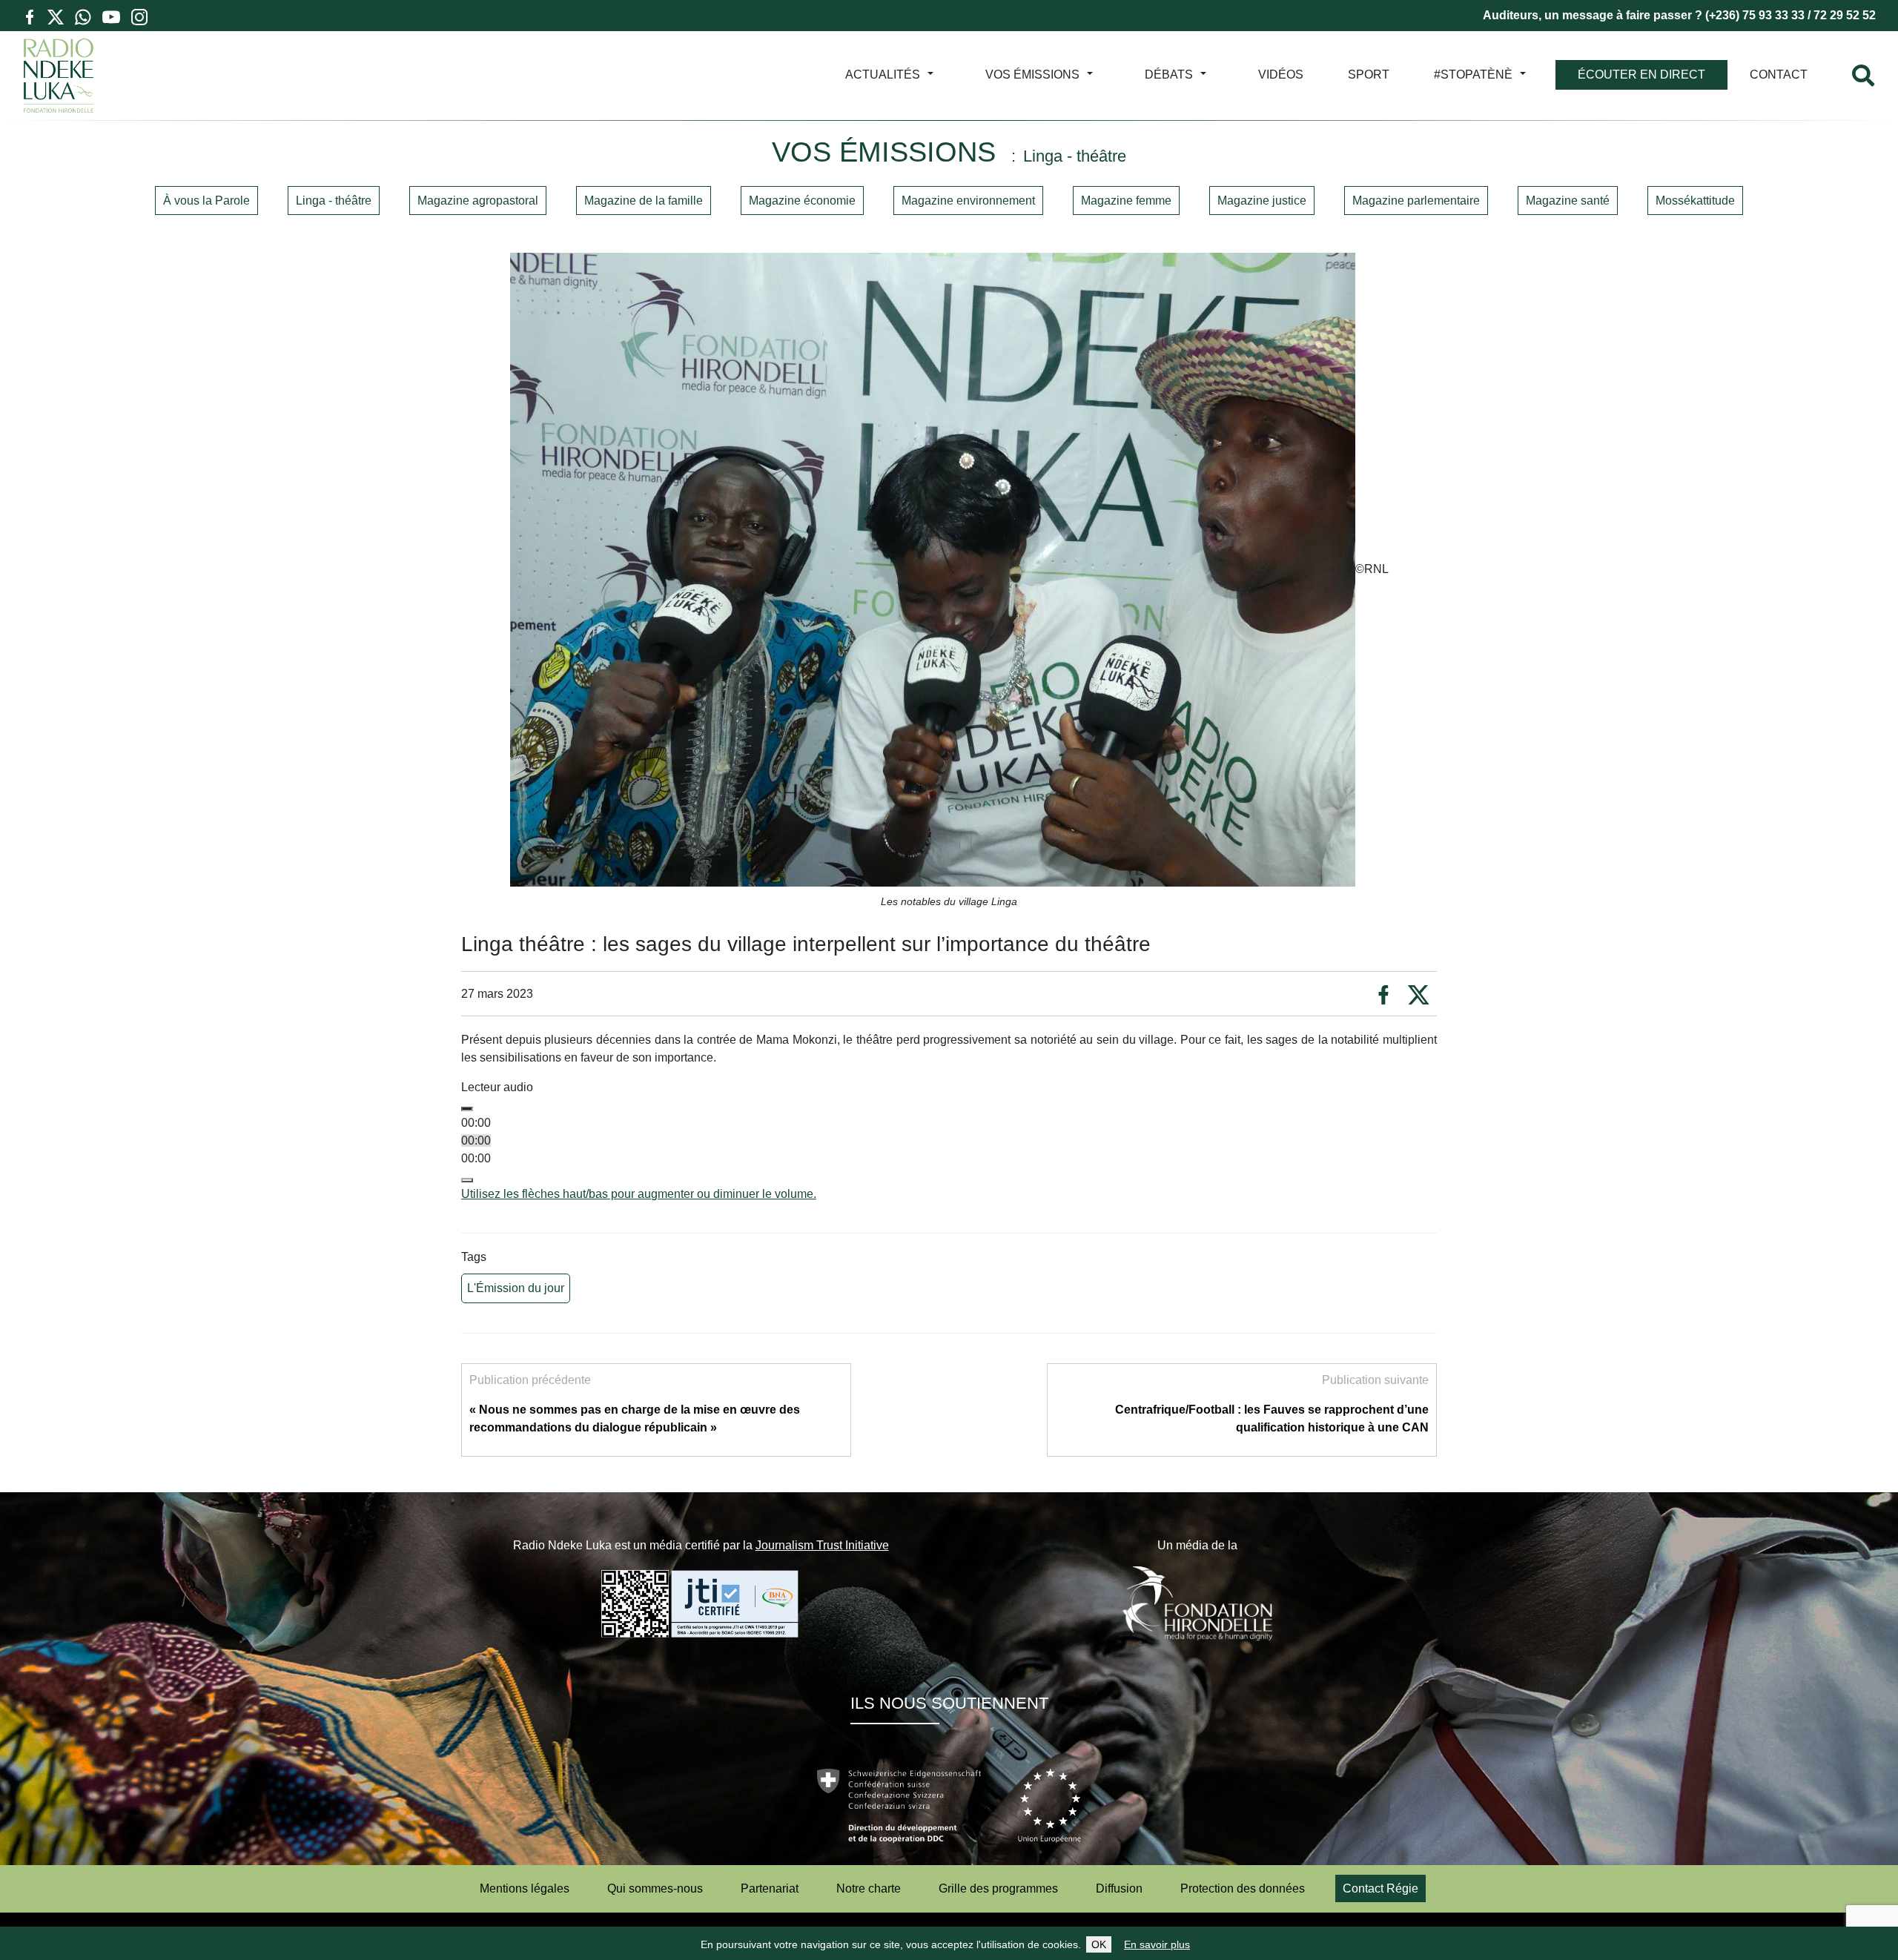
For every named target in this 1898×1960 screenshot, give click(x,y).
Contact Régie (1380, 1888)
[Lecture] (467, 1109)
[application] (949, 1150)
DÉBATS (1169, 75)
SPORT (1369, 75)
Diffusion (1119, 1888)
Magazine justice (1262, 201)
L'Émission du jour (516, 1288)
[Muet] (467, 1180)
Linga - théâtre (334, 201)
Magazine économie (802, 201)
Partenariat (770, 1888)
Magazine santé (1568, 201)
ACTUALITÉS (883, 75)
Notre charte (869, 1888)
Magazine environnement (968, 201)
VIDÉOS (1281, 75)
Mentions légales (525, 1888)
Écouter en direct (1641, 75)
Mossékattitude (1695, 201)
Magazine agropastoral (478, 201)
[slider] (639, 1194)
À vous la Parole (206, 201)
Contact (1779, 75)
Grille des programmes (998, 1888)
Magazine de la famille (644, 201)
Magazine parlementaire (1416, 201)
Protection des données (1243, 1888)
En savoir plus (1157, 1944)
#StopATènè (1473, 75)
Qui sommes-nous (655, 1888)
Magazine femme (1126, 201)
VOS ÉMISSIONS (1032, 75)
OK (1099, 1944)
